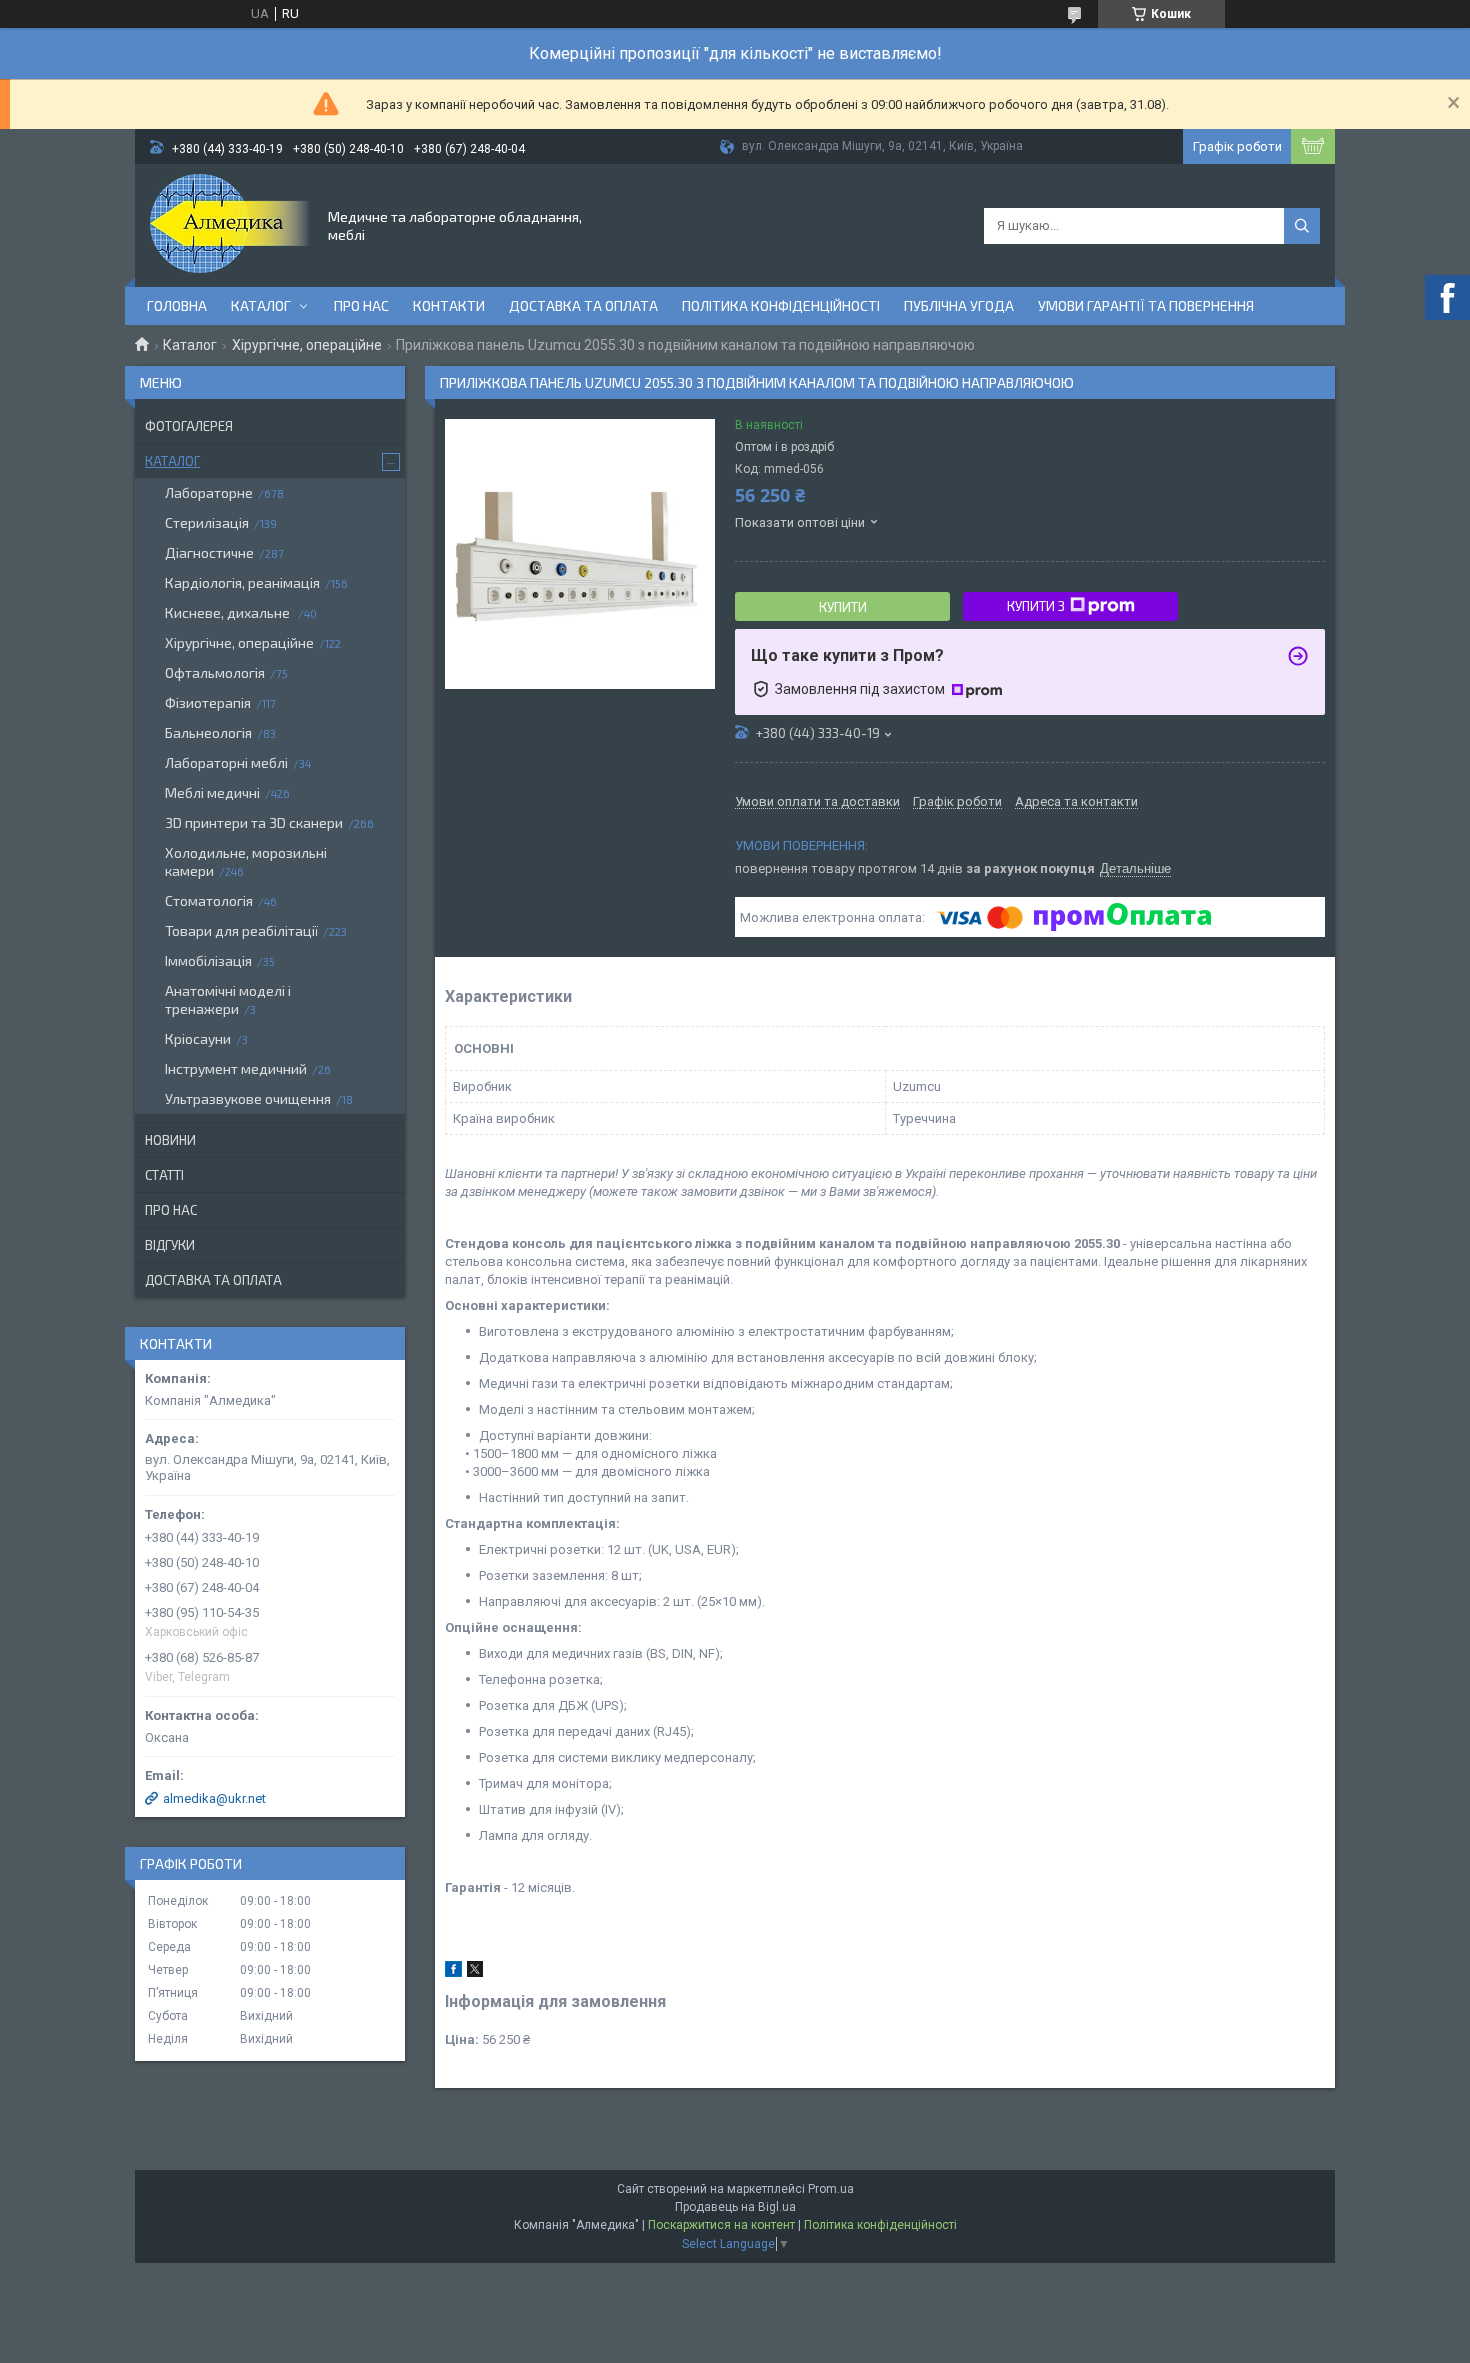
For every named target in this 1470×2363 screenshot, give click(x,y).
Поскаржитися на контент (721, 2225)
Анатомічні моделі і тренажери (228, 999)
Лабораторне (209, 492)
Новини (170, 1140)
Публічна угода (959, 305)
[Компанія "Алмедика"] (230, 224)
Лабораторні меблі (226, 762)
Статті (164, 1175)
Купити (843, 607)
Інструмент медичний (236, 1068)
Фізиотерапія (208, 702)
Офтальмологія (215, 672)
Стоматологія (209, 900)
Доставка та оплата (583, 305)
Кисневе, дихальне (229, 612)
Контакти (449, 305)
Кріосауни (198, 1038)
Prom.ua (831, 2189)
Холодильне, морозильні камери (246, 861)
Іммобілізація (208, 960)
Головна (177, 305)
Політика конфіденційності (781, 305)
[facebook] (453, 1972)
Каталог (261, 305)
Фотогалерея (189, 426)
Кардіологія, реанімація (242, 582)
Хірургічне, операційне (307, 345)
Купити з (1036, 606)
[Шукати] (1302, 226)
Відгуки (170, 1245)
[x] (475, 1972)
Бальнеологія (208, 732)
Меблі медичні (212, 792)
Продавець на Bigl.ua (735, 2207)
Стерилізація (207, 522)
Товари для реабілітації (241, 930)
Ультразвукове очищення (248, 1098)
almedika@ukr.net (214, 1798)
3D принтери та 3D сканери (254, 822)
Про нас (361, 305)
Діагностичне (209, 552)
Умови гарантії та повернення (1146, 305)
